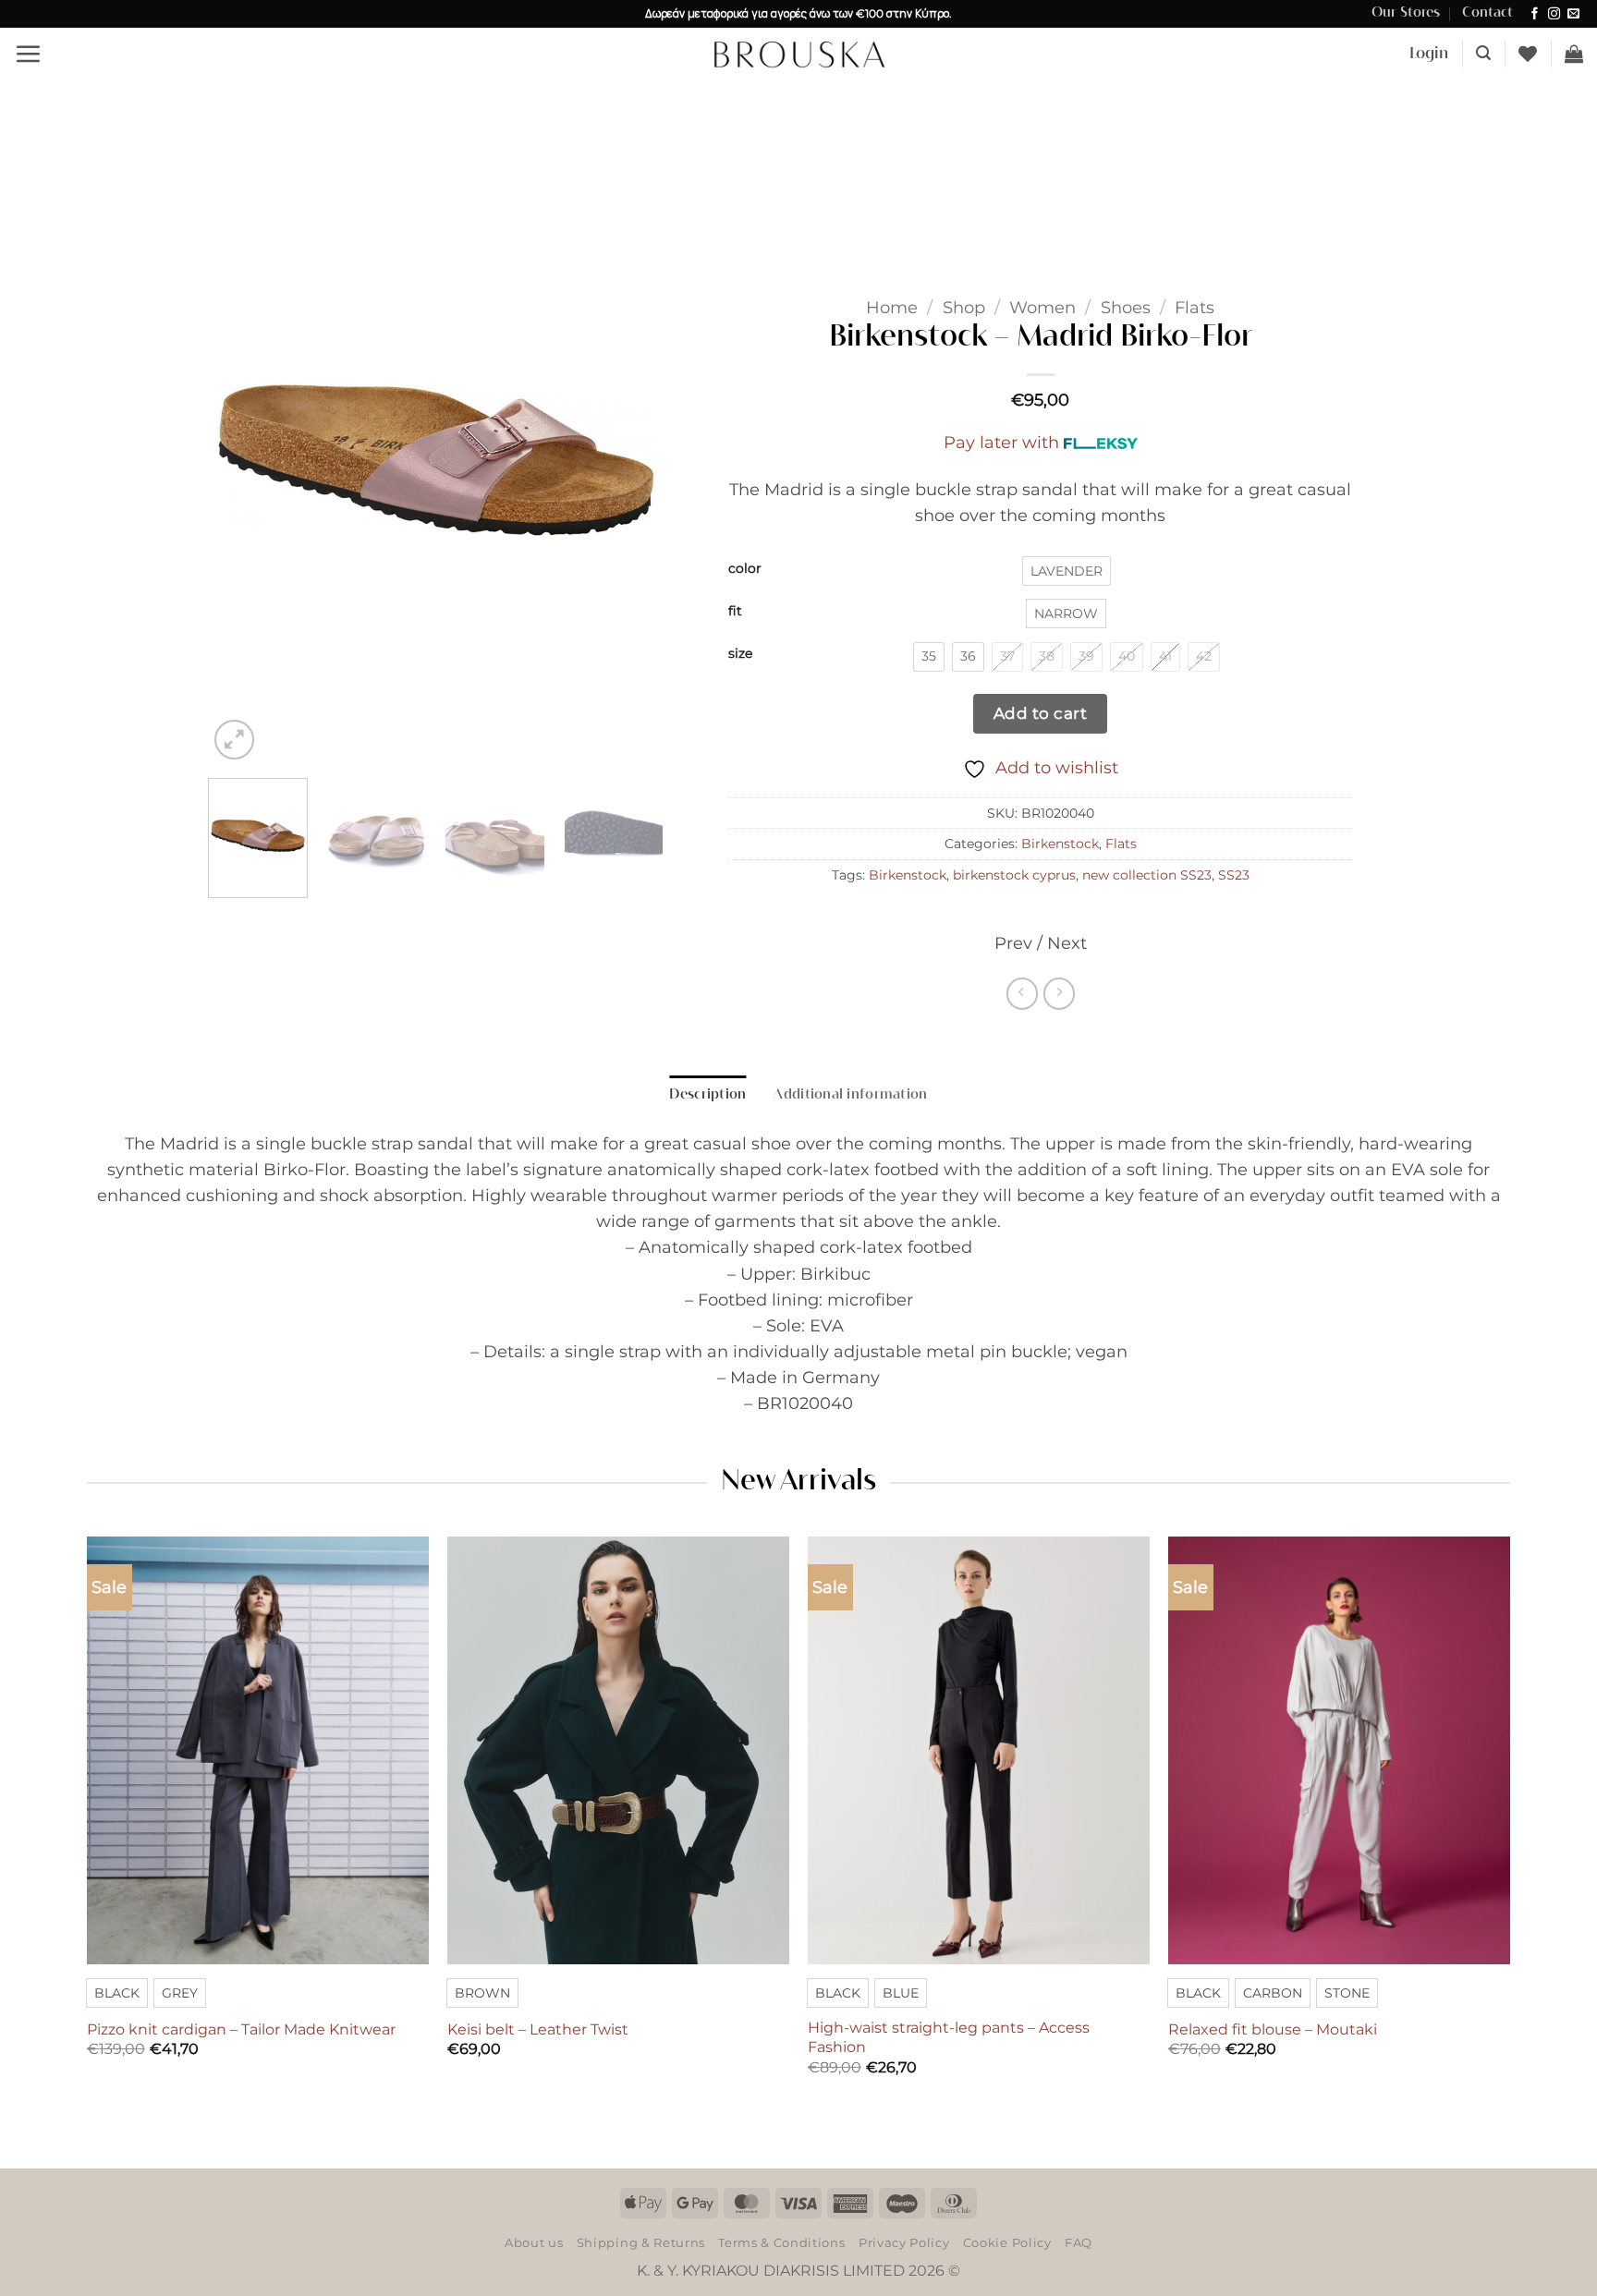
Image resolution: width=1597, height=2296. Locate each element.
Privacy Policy (904, 2242)
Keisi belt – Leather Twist (538, 2029)
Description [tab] (707, 1095)
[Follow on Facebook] (1535, 14)
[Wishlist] (1528, 54)
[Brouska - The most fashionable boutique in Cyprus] (798, 54)
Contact (1487, 13)
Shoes (1126, 307)
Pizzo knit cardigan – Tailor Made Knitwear (241, 2029)
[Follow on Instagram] (1554, 14)
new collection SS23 (1147, 875)
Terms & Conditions (781, 2242)
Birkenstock (1060, 844)
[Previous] (240, 460)
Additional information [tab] (850, 1095)
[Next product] (1022, 993)
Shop (964, 307)
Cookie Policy (1007, 2242)
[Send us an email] (1573, 14)
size (740, 654)
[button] (28, 54)
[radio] (1067, 571)
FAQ (1079, 2242)
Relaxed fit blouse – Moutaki (1273, 2029)
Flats (1195, 307)
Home (892, 307)
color (745, 569)
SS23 (1234, 875)
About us (534, 2242)
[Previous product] (1059, 993)
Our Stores (1406, 13)
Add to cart (1041, 713)
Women (1042, 307)
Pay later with (1001, 442)
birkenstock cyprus (1014, 875)
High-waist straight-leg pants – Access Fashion (949, 2037)
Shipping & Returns (641, 2242)
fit (735, 611)
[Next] (631, 460)
